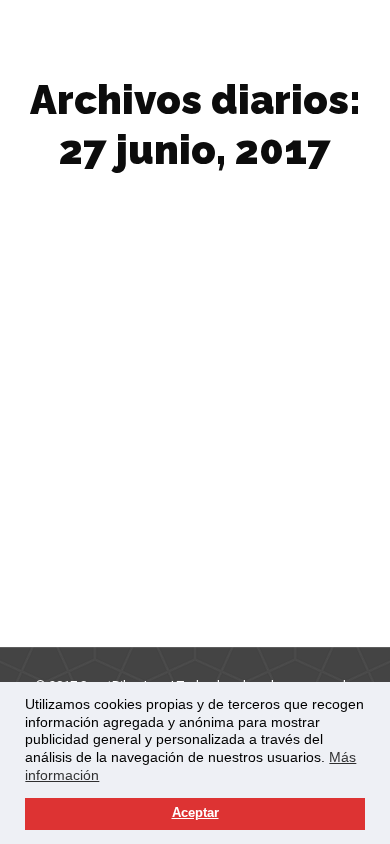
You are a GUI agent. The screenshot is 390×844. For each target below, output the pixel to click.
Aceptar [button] (195, 813)
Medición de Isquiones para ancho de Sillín (171, 527)
